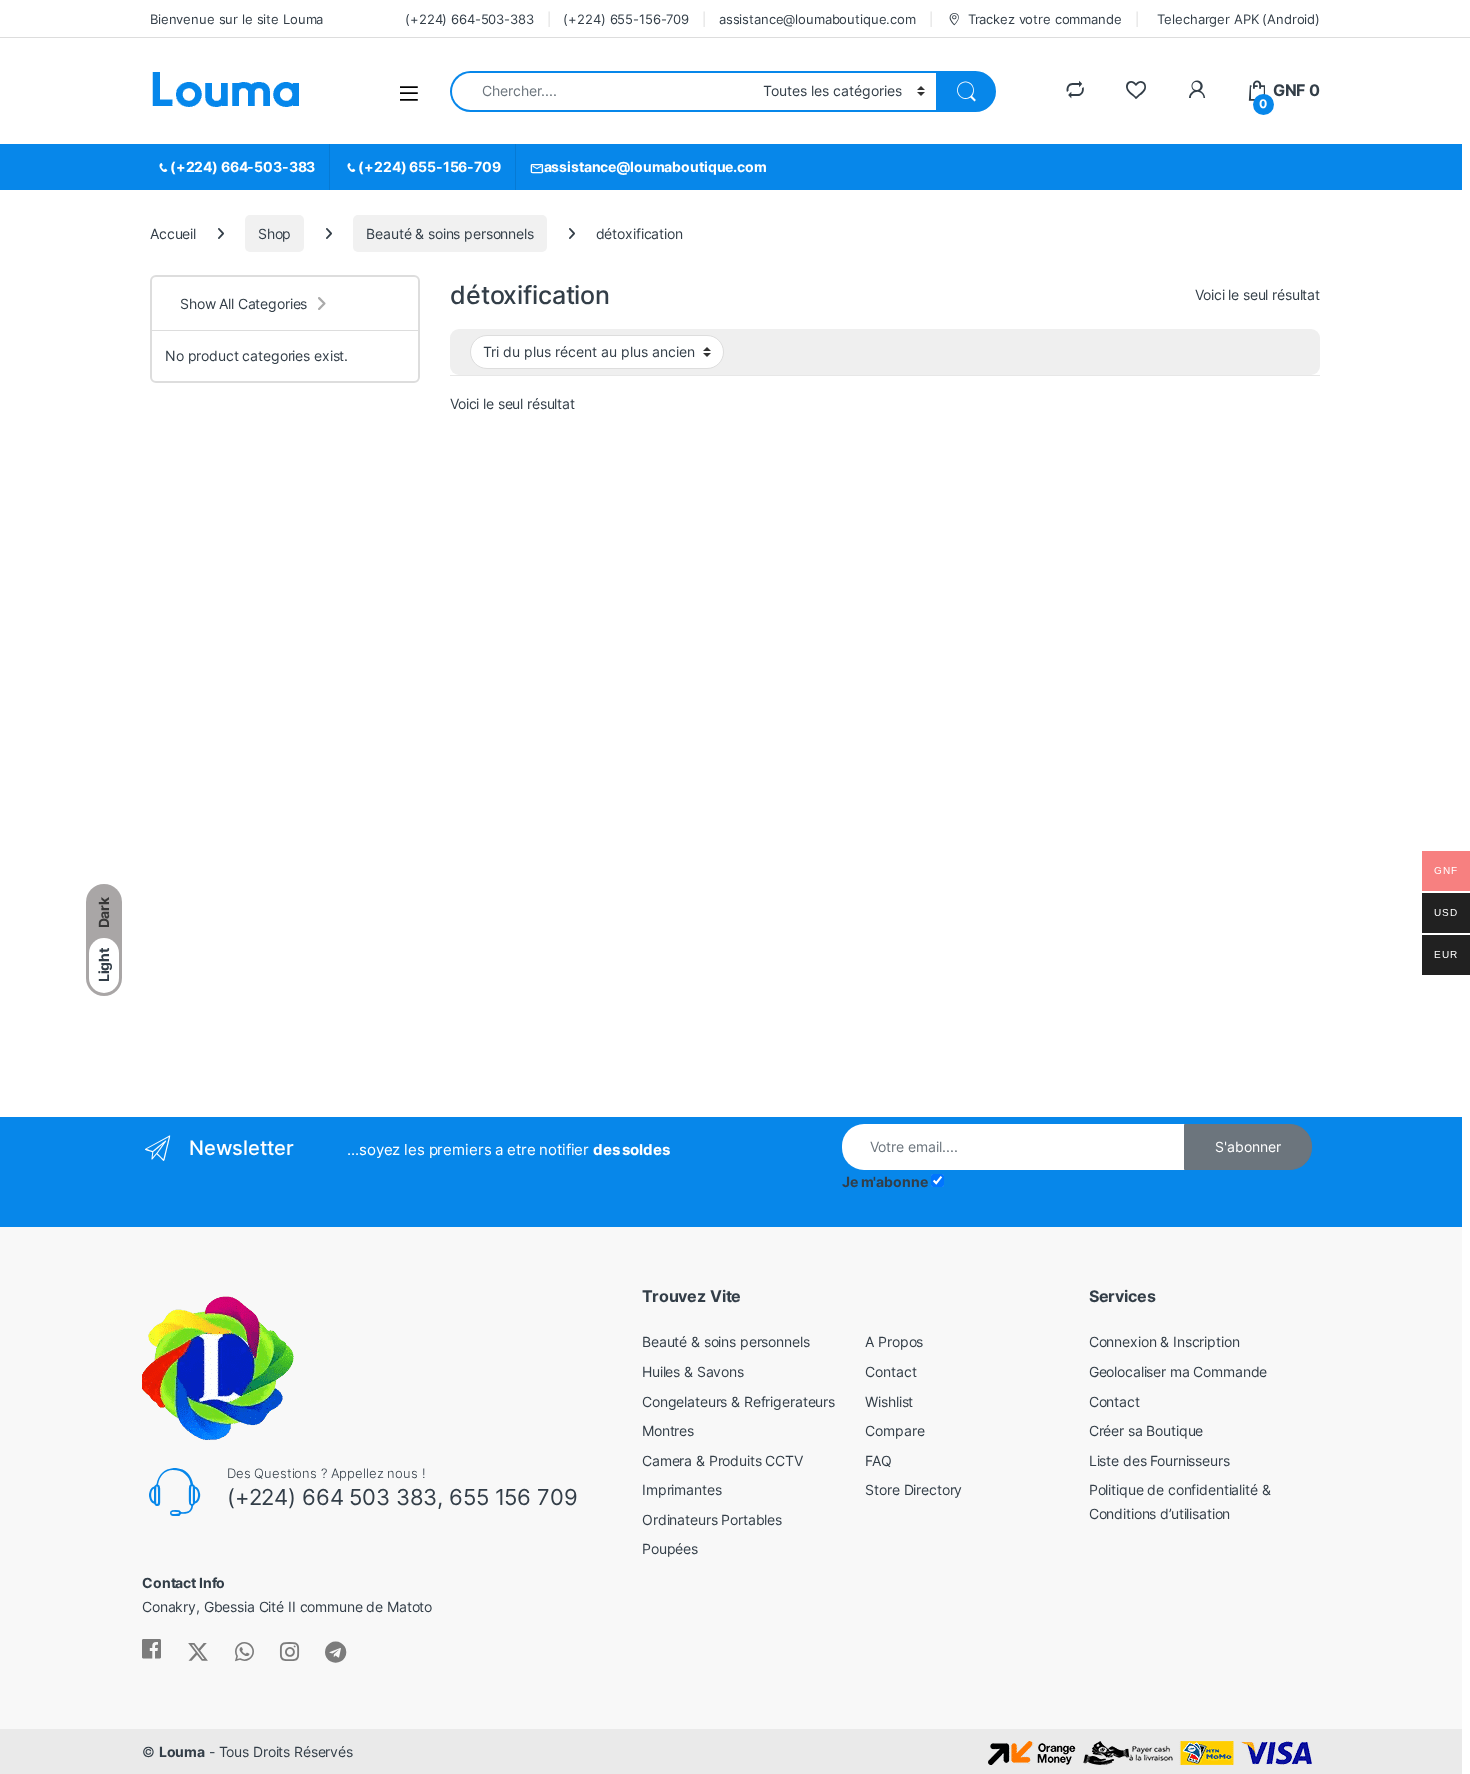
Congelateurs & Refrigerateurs (738, 1401)
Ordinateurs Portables (712, 1519)
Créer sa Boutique (1146, 1430)
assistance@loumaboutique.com (817, 19)
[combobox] (601, 91)
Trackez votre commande (1045, 19)
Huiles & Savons (693, 1371)
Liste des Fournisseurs (1159, 1460)
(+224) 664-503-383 (469, 19)
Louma (182, 1751)
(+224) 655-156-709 (625, 19)
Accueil (173, 233)
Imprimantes (681, 1489)
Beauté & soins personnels (450, 233)
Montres (668, 1430)
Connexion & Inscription (1164, 1341)
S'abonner (1248, 1146)
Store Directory (913, 1489)
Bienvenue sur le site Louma (236, 19)
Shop (274, 233)
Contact (890, 1371)
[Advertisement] (285, 772)
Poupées (670, 1548)
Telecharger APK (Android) (1238, 19)
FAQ (878, 1460)
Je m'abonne (884, 1181)
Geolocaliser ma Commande (1178, 1371)
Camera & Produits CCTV (722, 1460)
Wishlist (889, 1401)
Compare (894, 1430)
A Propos (894, 1341)
